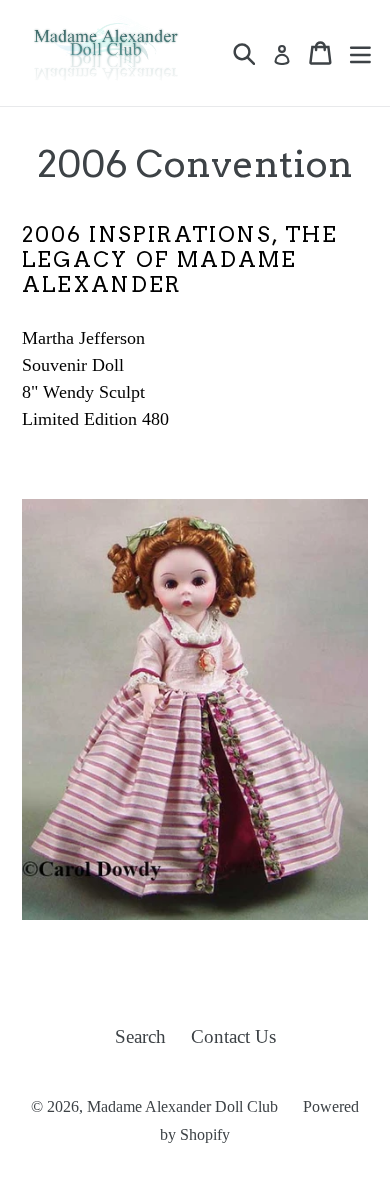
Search (140, 1036)
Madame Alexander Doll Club (182, 1106)
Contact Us (233, 1036)
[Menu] (360, 53)
